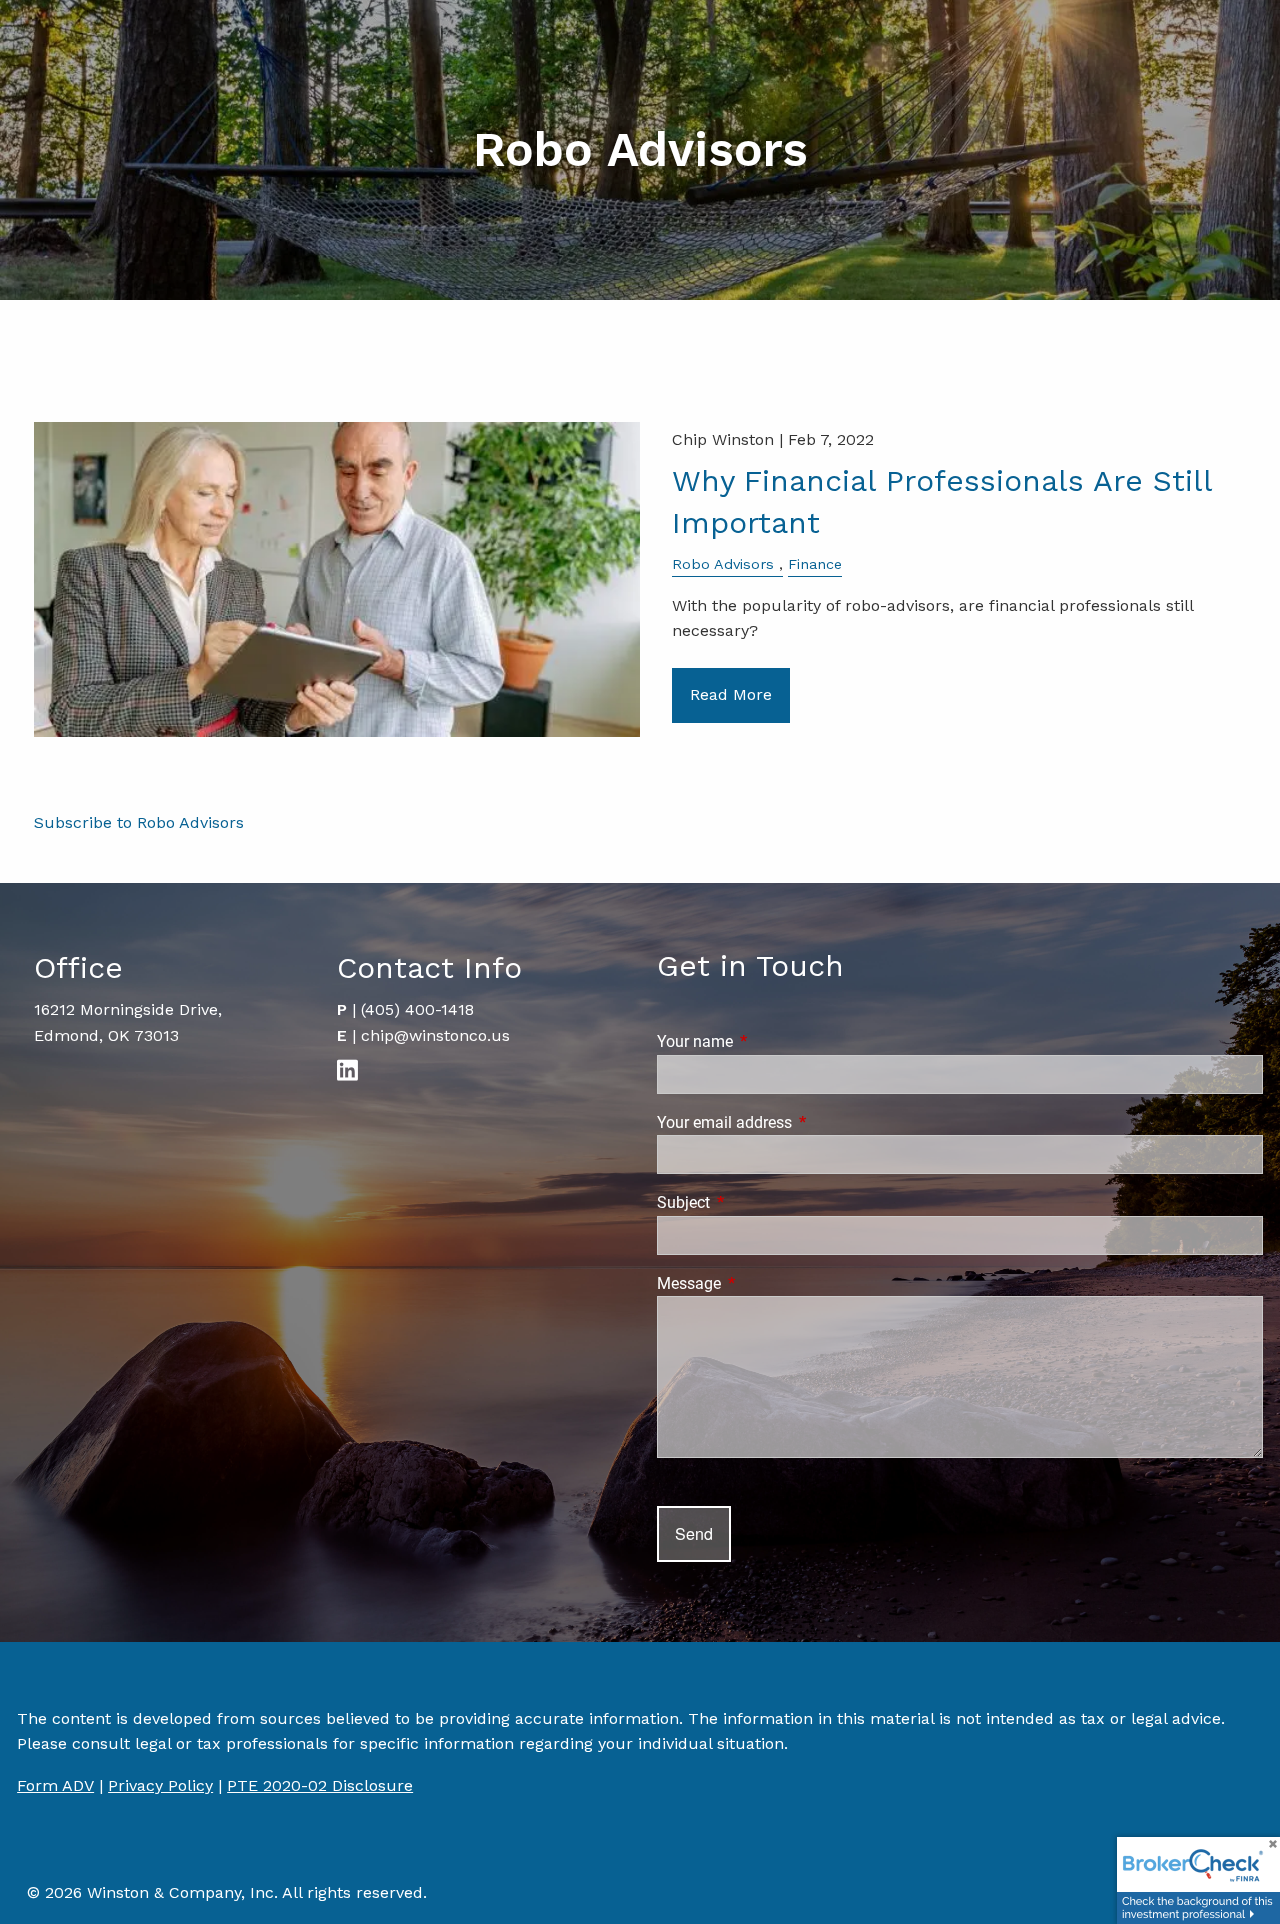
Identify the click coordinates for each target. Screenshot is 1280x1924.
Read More (731, 694)
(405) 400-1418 (417, 1009)
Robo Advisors (723, 564)
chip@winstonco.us (435, 1035)
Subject (758, 1202)
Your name (770, 1041)
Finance (815, 564)
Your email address (799, 1122)
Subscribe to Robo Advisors (139, 822)
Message (764, 1283)
